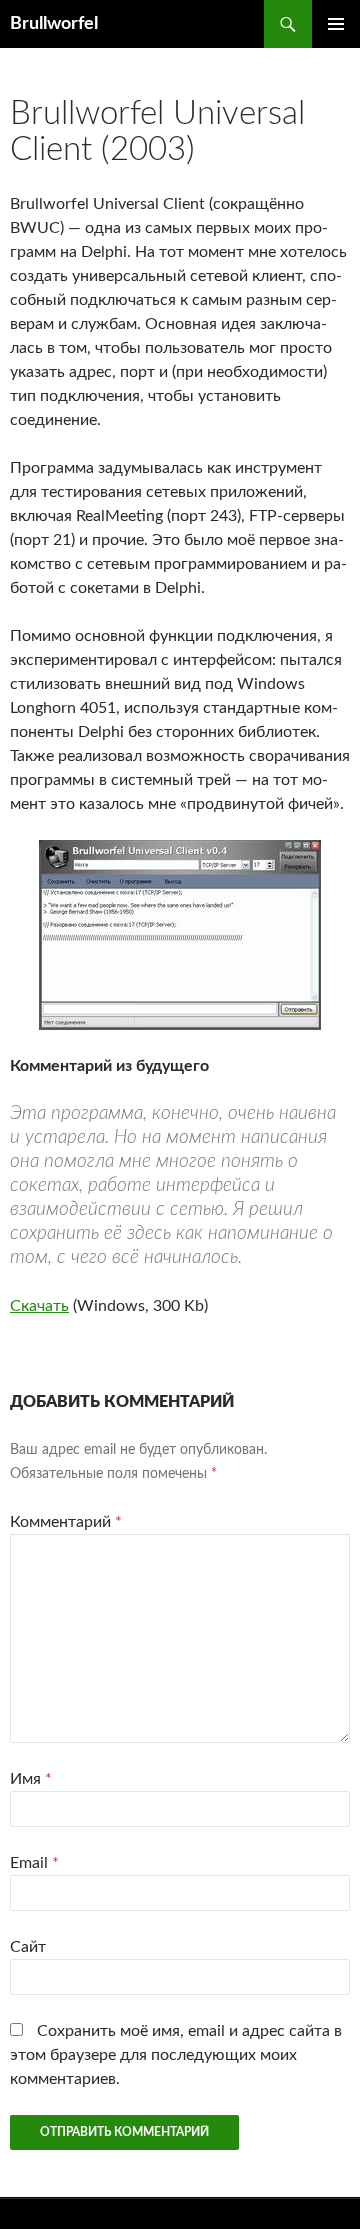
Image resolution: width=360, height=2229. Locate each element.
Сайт (28, 1947)
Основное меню (336, 24)
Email (34, 1863)
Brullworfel (54, 24)
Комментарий (66, 1522)
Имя (31, 1779)
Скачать (39, 1306)
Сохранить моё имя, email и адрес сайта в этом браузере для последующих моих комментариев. (176, 2055)
